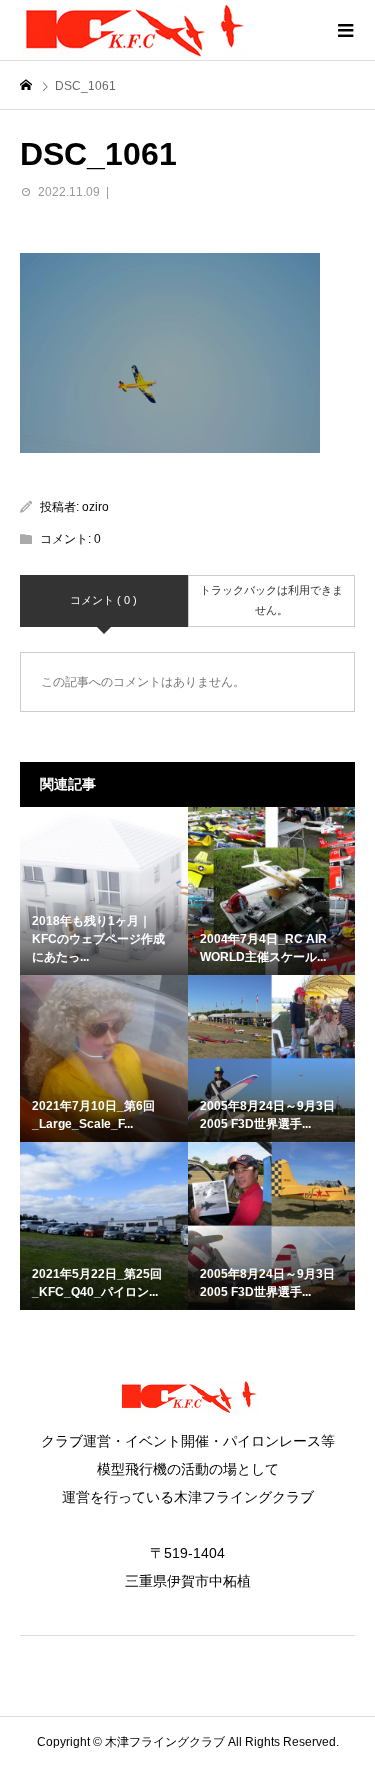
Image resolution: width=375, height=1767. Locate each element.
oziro (95, 507)
